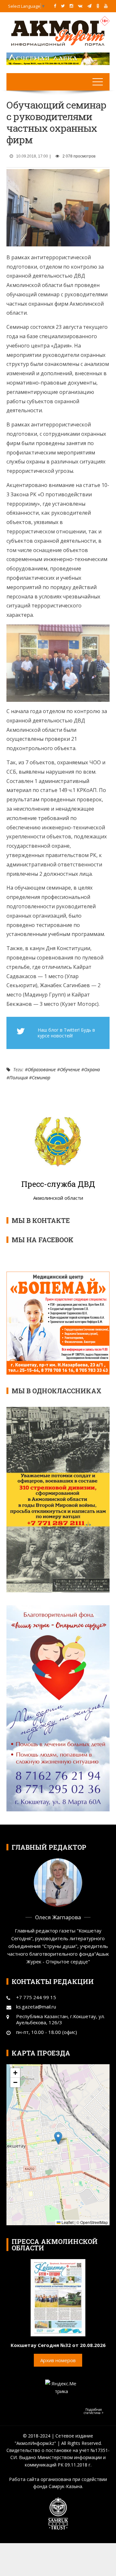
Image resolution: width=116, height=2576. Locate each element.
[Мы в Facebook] (55, 6)
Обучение (70, 1069)
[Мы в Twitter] (63, 6)
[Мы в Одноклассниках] (98, 6)
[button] (58, 2138)
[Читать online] (58, 2297)
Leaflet (67, 2222)
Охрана (92, 1069)
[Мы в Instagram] (71, 6)
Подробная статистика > (94, 2411)
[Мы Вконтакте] (80, 6)
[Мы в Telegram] (89, 6)
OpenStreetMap (94, 2222)
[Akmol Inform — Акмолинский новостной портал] (58, 33)
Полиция (19, 1078)
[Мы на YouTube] (106, 6)
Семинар (41, 1078)
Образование (42, 1069)
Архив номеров (58, 2360)
